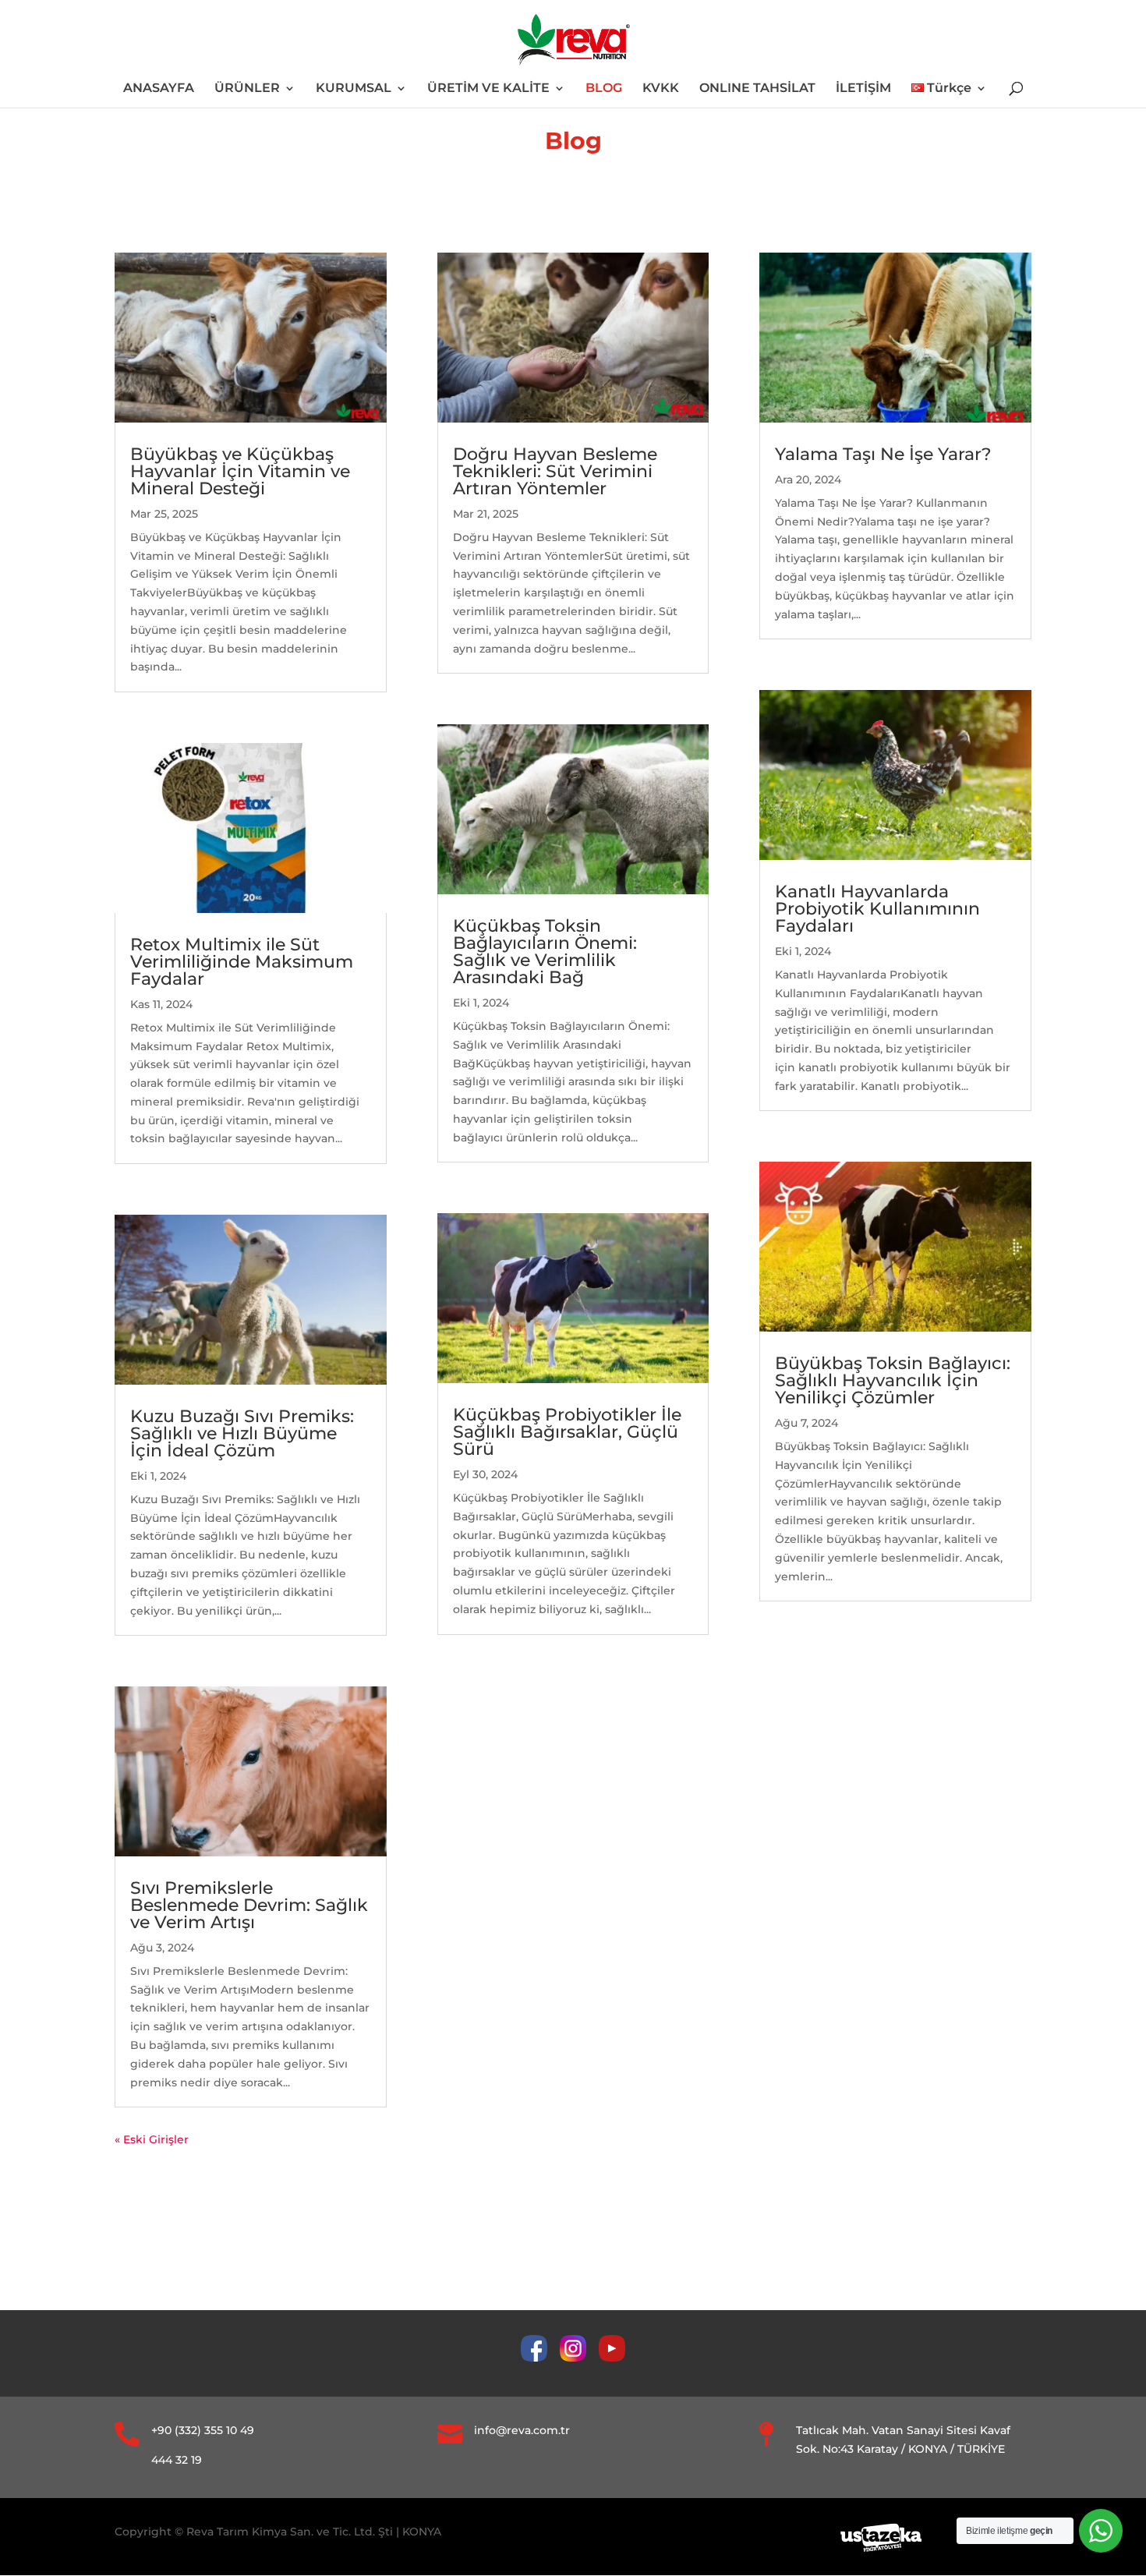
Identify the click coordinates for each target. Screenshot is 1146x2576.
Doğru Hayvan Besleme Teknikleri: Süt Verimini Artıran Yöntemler (555, 471)
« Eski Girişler (152, 2139)
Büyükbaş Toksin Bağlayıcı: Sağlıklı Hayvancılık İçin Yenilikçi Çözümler (893, 1380)
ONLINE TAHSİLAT (757, 89)
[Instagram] (579, 2358)
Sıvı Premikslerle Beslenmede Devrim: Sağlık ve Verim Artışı (249, 1905)
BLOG (604, 89)
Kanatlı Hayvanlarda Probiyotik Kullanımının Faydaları (877, 909)
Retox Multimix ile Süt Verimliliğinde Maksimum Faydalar (242, 962)
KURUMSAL (354, 89)
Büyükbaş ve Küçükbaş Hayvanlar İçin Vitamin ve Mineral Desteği (240, 471)
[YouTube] (612, 2358)
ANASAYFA (159, 89)
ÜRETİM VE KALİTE (488, 89)
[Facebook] (540, 2358)
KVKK (661, 89)
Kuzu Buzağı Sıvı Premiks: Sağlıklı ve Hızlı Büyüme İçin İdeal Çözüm (242, 1433)
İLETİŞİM (863, 89)
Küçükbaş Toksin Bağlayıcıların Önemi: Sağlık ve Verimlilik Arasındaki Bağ (545, 952)
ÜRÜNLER (247, 89)
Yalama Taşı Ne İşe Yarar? (883, 454)
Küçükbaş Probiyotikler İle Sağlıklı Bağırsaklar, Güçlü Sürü (567, 1432)
